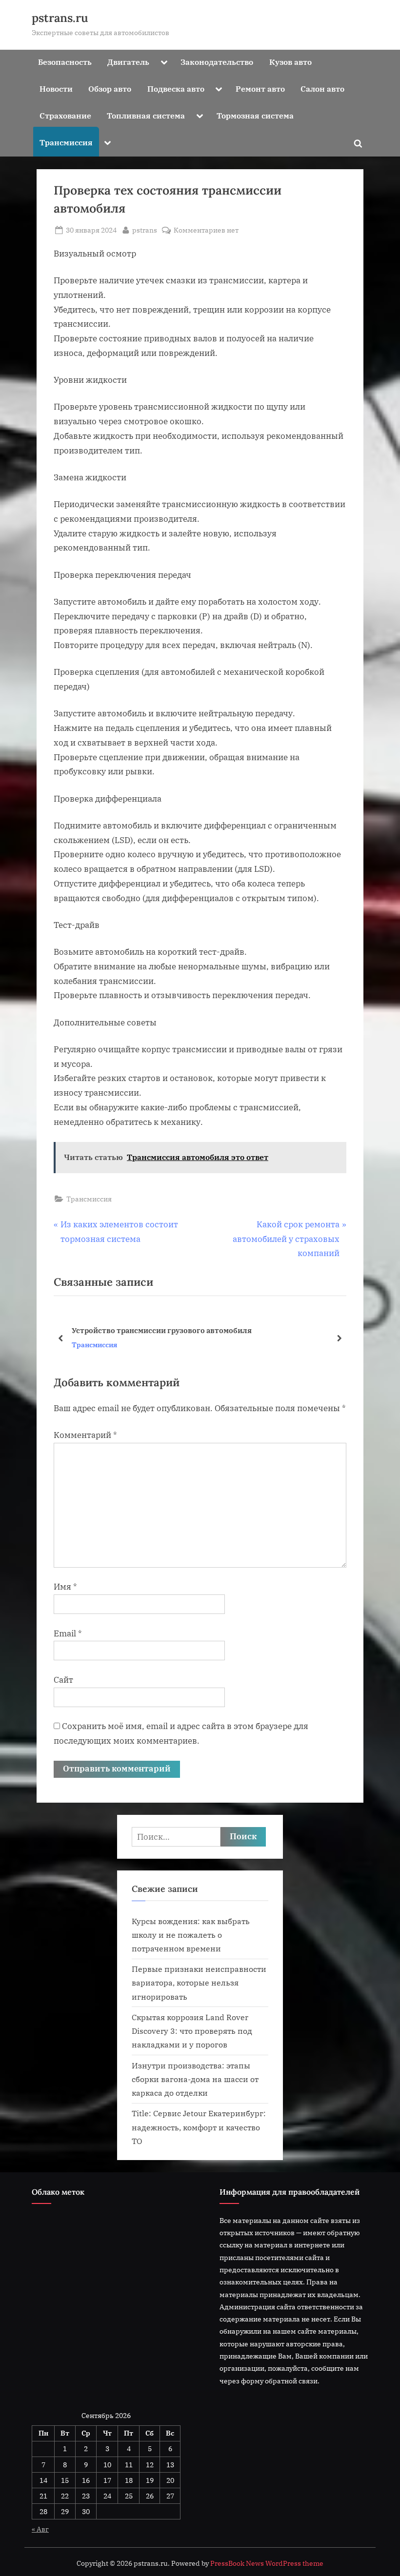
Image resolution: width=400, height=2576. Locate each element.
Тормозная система (255, 115)
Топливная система (146, 115)
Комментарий (85, 1435)
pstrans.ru (60, 18)
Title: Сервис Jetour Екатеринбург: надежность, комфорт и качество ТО (199, 2127)
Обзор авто (110, 88)
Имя (65, 1587)
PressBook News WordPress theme (267, 2563)
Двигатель (128, 62)
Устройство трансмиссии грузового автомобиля (162, 1330)
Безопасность (65, 62)
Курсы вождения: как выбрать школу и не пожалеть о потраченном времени (191, 1935)
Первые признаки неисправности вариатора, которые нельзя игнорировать (199, 1983)
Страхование (65, 115)
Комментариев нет (206, 230)
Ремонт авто (260, 88)
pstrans (145, 230)
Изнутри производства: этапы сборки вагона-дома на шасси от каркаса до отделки (195, 2079)
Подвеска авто (176, 88)
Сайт (63, 1680)
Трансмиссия (66, 142)
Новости (56, 88)
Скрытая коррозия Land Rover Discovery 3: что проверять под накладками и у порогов (192, 2031)
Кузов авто (290, 62)
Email (68, 1633)
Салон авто (322, 88)
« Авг (40, 2529)
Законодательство (217, 62)
